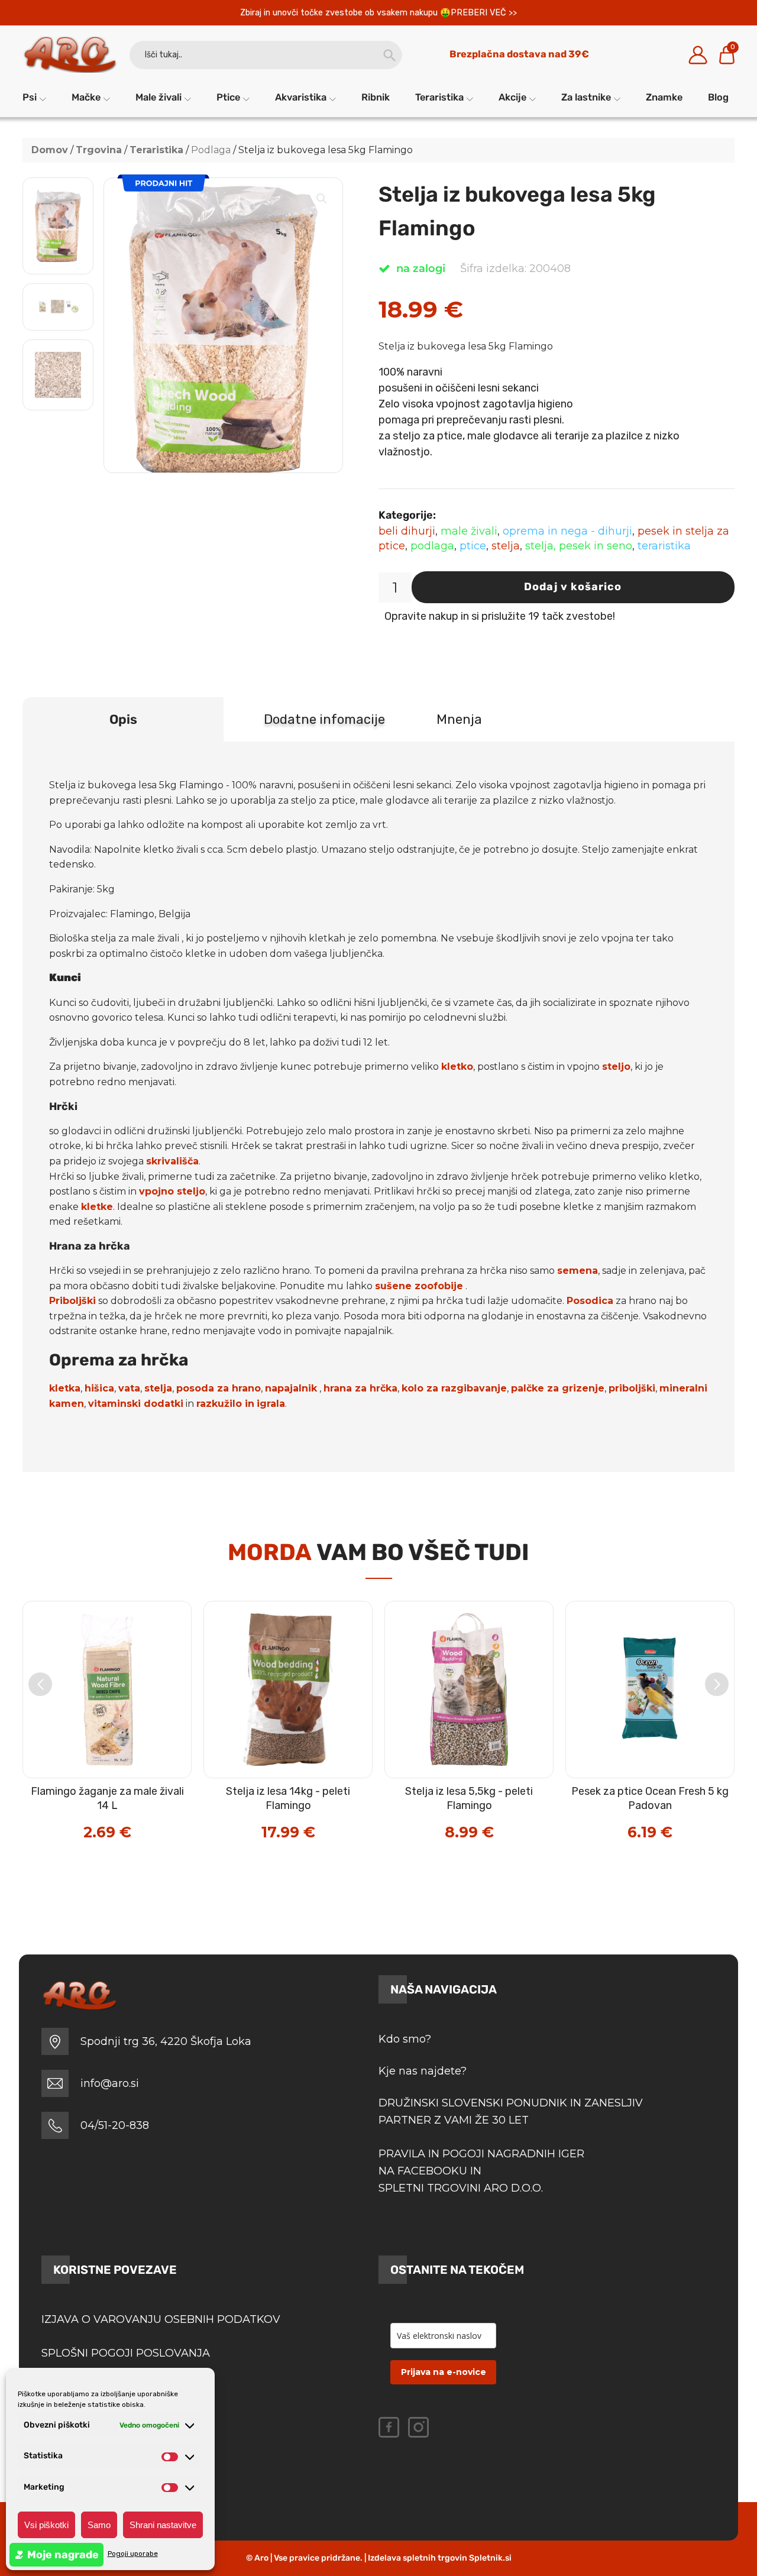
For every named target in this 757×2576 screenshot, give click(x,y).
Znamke (664, 97)
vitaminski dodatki (136, 1404)
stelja (158, 1388)
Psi (30, 97)
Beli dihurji (407, 531)
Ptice (228, 97)
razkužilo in (225, 1404)
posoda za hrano (219, 1388)
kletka (65, 1388)
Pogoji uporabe (133, 2554)
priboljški (632, 1388)
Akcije (512, 97)
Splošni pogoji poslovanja (126, 2353)
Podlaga (211, 150)
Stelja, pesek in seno (579, 546)
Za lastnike (586, 97)
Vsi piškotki (46, 2525)
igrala (271, 1404)
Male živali (158, 97)
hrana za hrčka (360, 1388)
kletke (97, 1207)
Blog (718, 97)
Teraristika (439, 97)
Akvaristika (301, 97)
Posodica (590, 1301)
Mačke (86, 97)
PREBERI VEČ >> (484, 13)
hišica (99, 1388)
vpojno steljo (172, 1191)
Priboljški (72, 1301)
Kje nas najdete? (423, 2071)
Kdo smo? (405, 2039)
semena (578, 1271)
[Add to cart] (132, 1808)
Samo (99, 2525)
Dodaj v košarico (573, 587)
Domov (50, 150)
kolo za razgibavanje (454, 1388)
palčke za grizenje (558, 1388)
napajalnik (291, 1388)
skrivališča (172, 1161)
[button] (322, 199)
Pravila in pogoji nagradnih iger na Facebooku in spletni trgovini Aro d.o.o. (483, 2171)
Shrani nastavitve (163, 2525)
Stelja (506, 546)
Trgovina (99, 150)
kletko (457, 1067)
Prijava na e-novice (444, 2372)
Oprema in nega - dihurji (567, 531)
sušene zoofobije (419, 1286)
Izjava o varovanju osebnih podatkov (161, 2319)
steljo (616, 1067)
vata (129, 1388)
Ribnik (376, 97)
